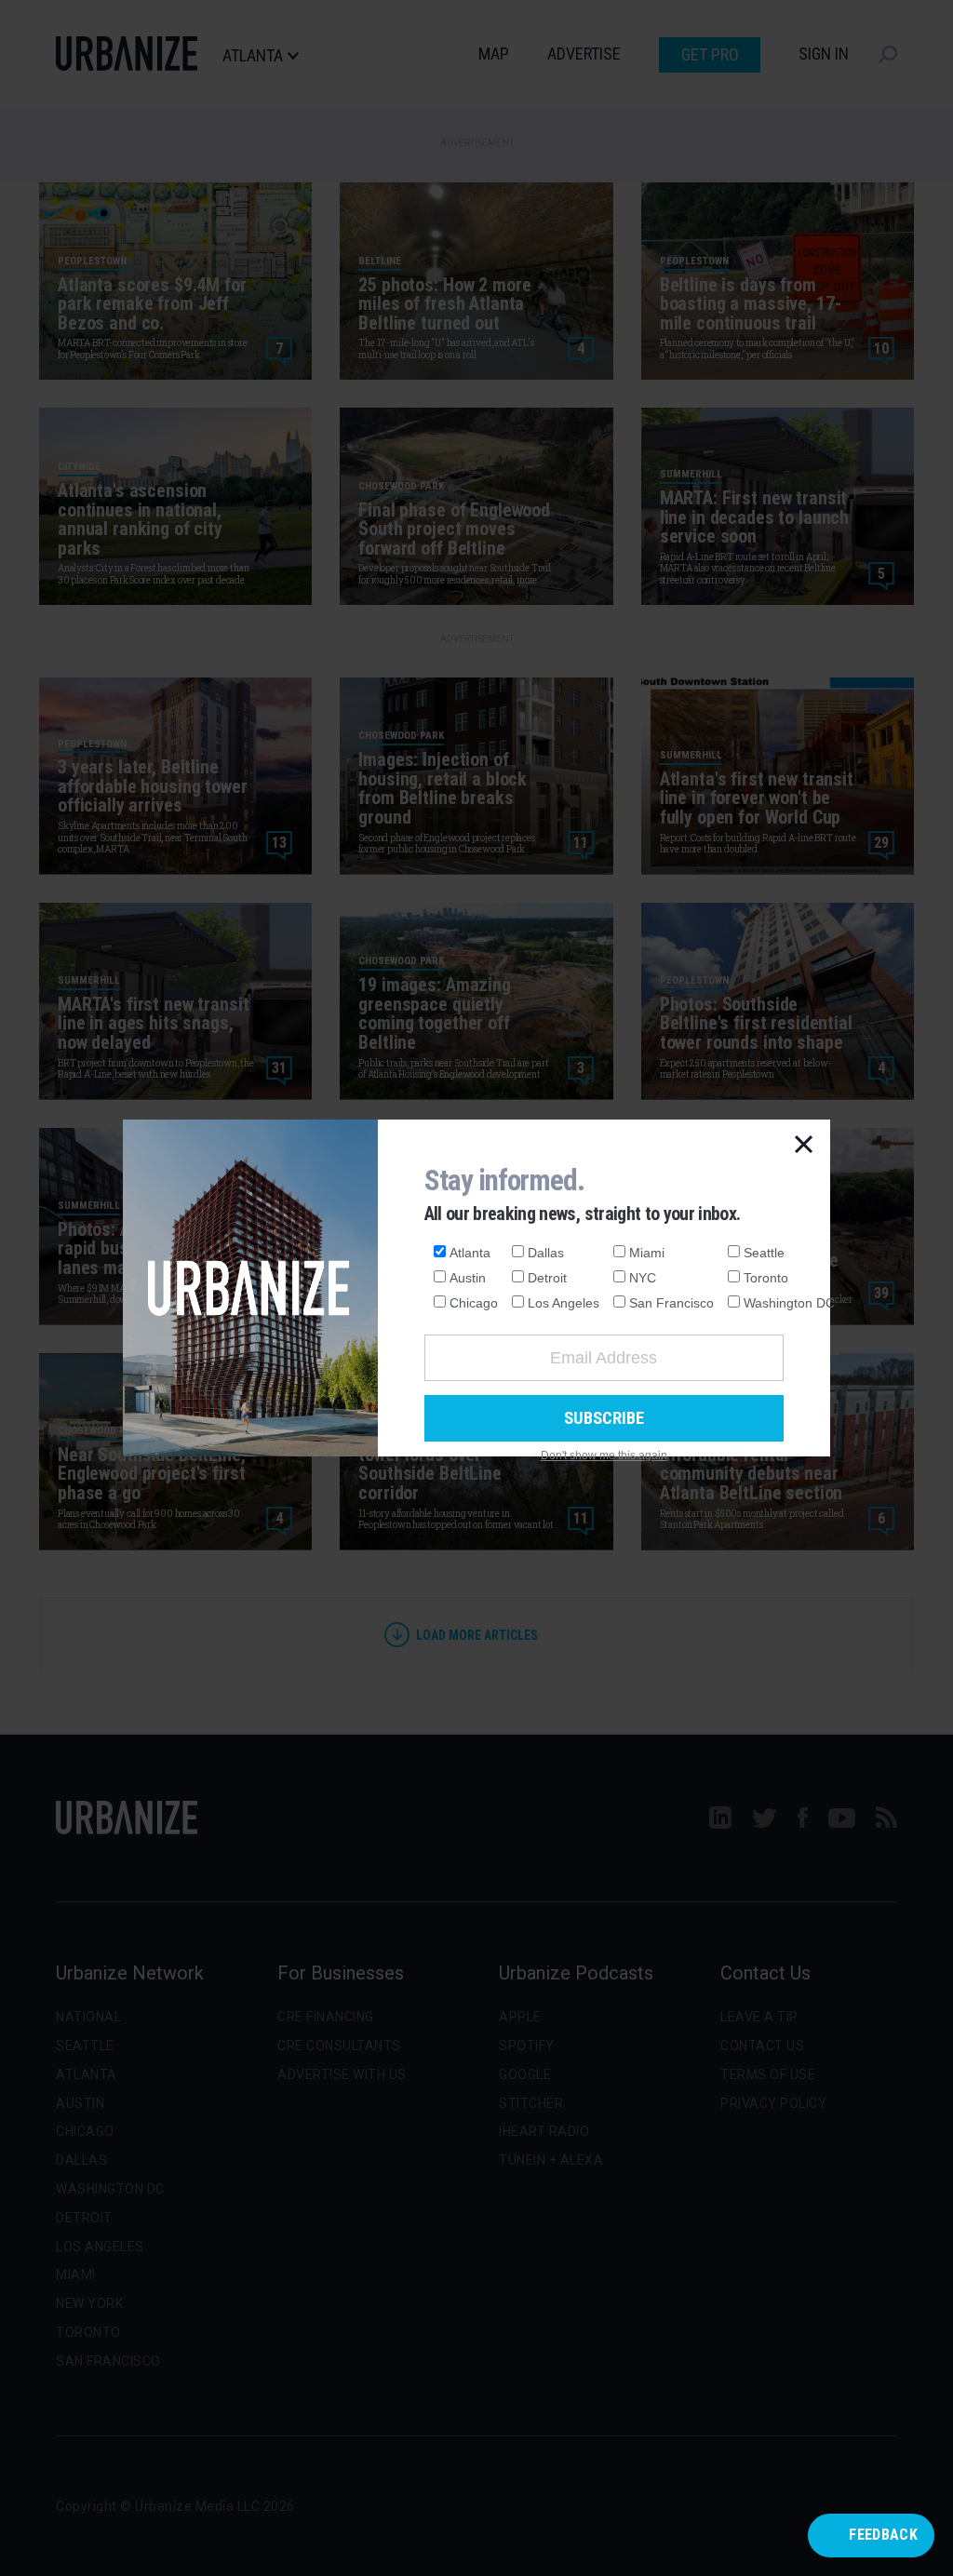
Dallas (546, 1253)
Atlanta (470, 1253)
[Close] (804, 1146)
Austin (468, 1278)
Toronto (766, 1278)
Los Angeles (564, 1303)
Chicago (474, 1303)
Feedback (883, 2535)
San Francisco (671, 1303)
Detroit (547, 1278)
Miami (647, 1253)
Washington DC (789, 1303)
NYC (643, 1278)
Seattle (764, 1253)
